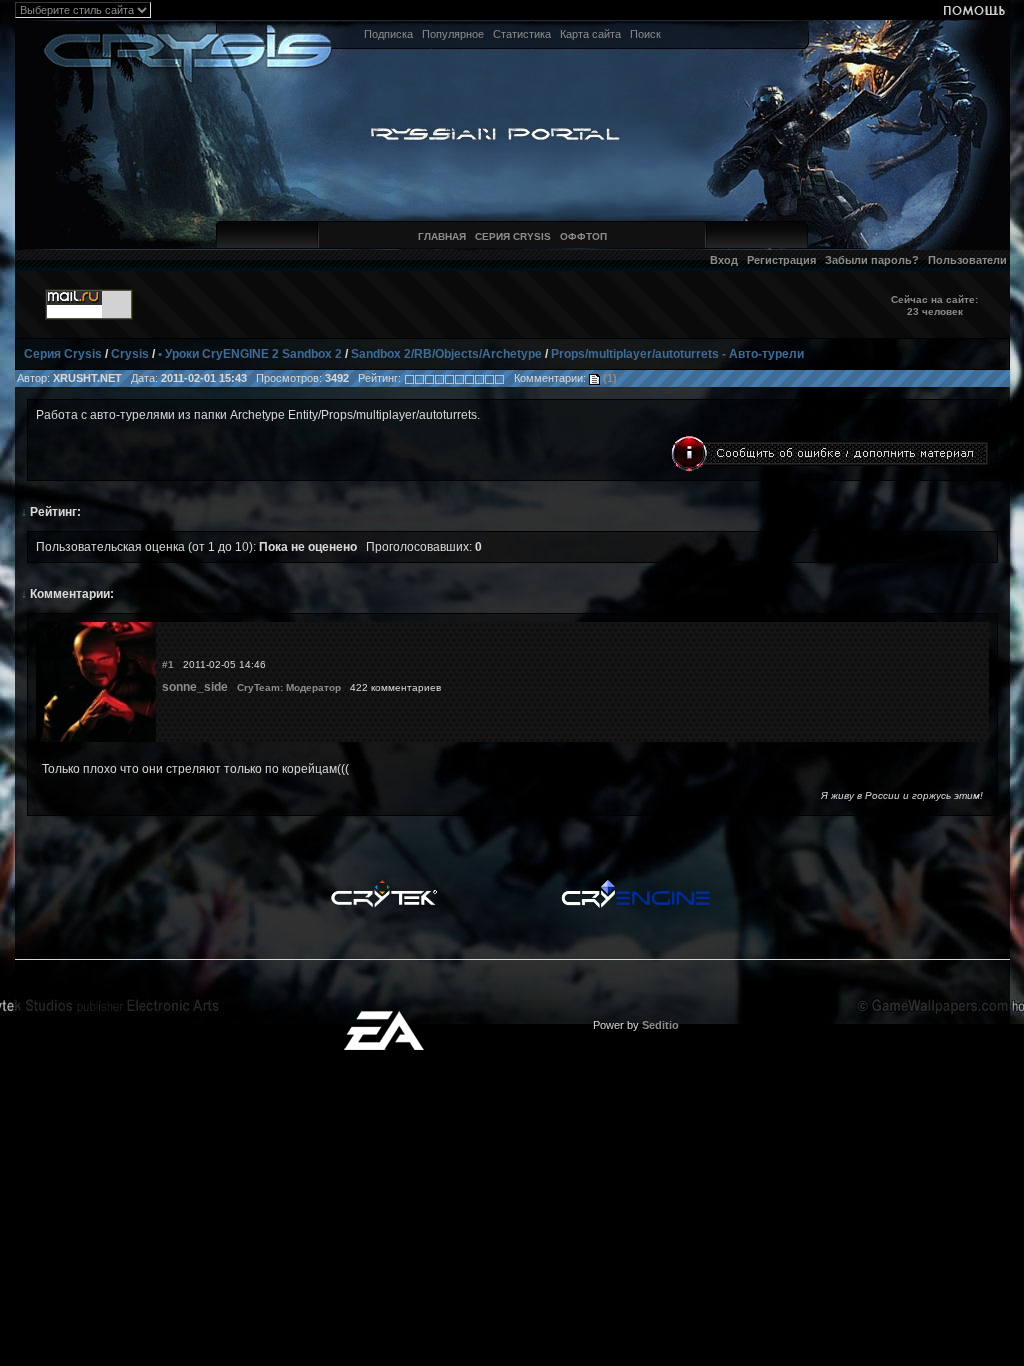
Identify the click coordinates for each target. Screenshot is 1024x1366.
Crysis (130, 354)
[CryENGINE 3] (635, 885)
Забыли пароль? (872, 260)
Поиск (645, 34)
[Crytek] (384, 885)
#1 (168, 664)
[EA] (384, 1017)
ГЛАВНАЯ (442, 236)
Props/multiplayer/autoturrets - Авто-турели (677, 354)
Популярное (453, 34)
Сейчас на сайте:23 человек (934, 305)
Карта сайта (590, 34)
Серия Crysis (63, 354)
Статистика (522, 34)
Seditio (660, 1025)
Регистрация (781, 260)
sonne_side (195, 687)
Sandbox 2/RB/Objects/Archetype (446, 354)
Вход (724, 260)
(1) (608, 378)
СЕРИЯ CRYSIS (513, 236)
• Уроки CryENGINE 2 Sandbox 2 (250, 354)
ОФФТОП (583, 236)
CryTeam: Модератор (289, 687)
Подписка (388, 34)
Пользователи (967, 260)
